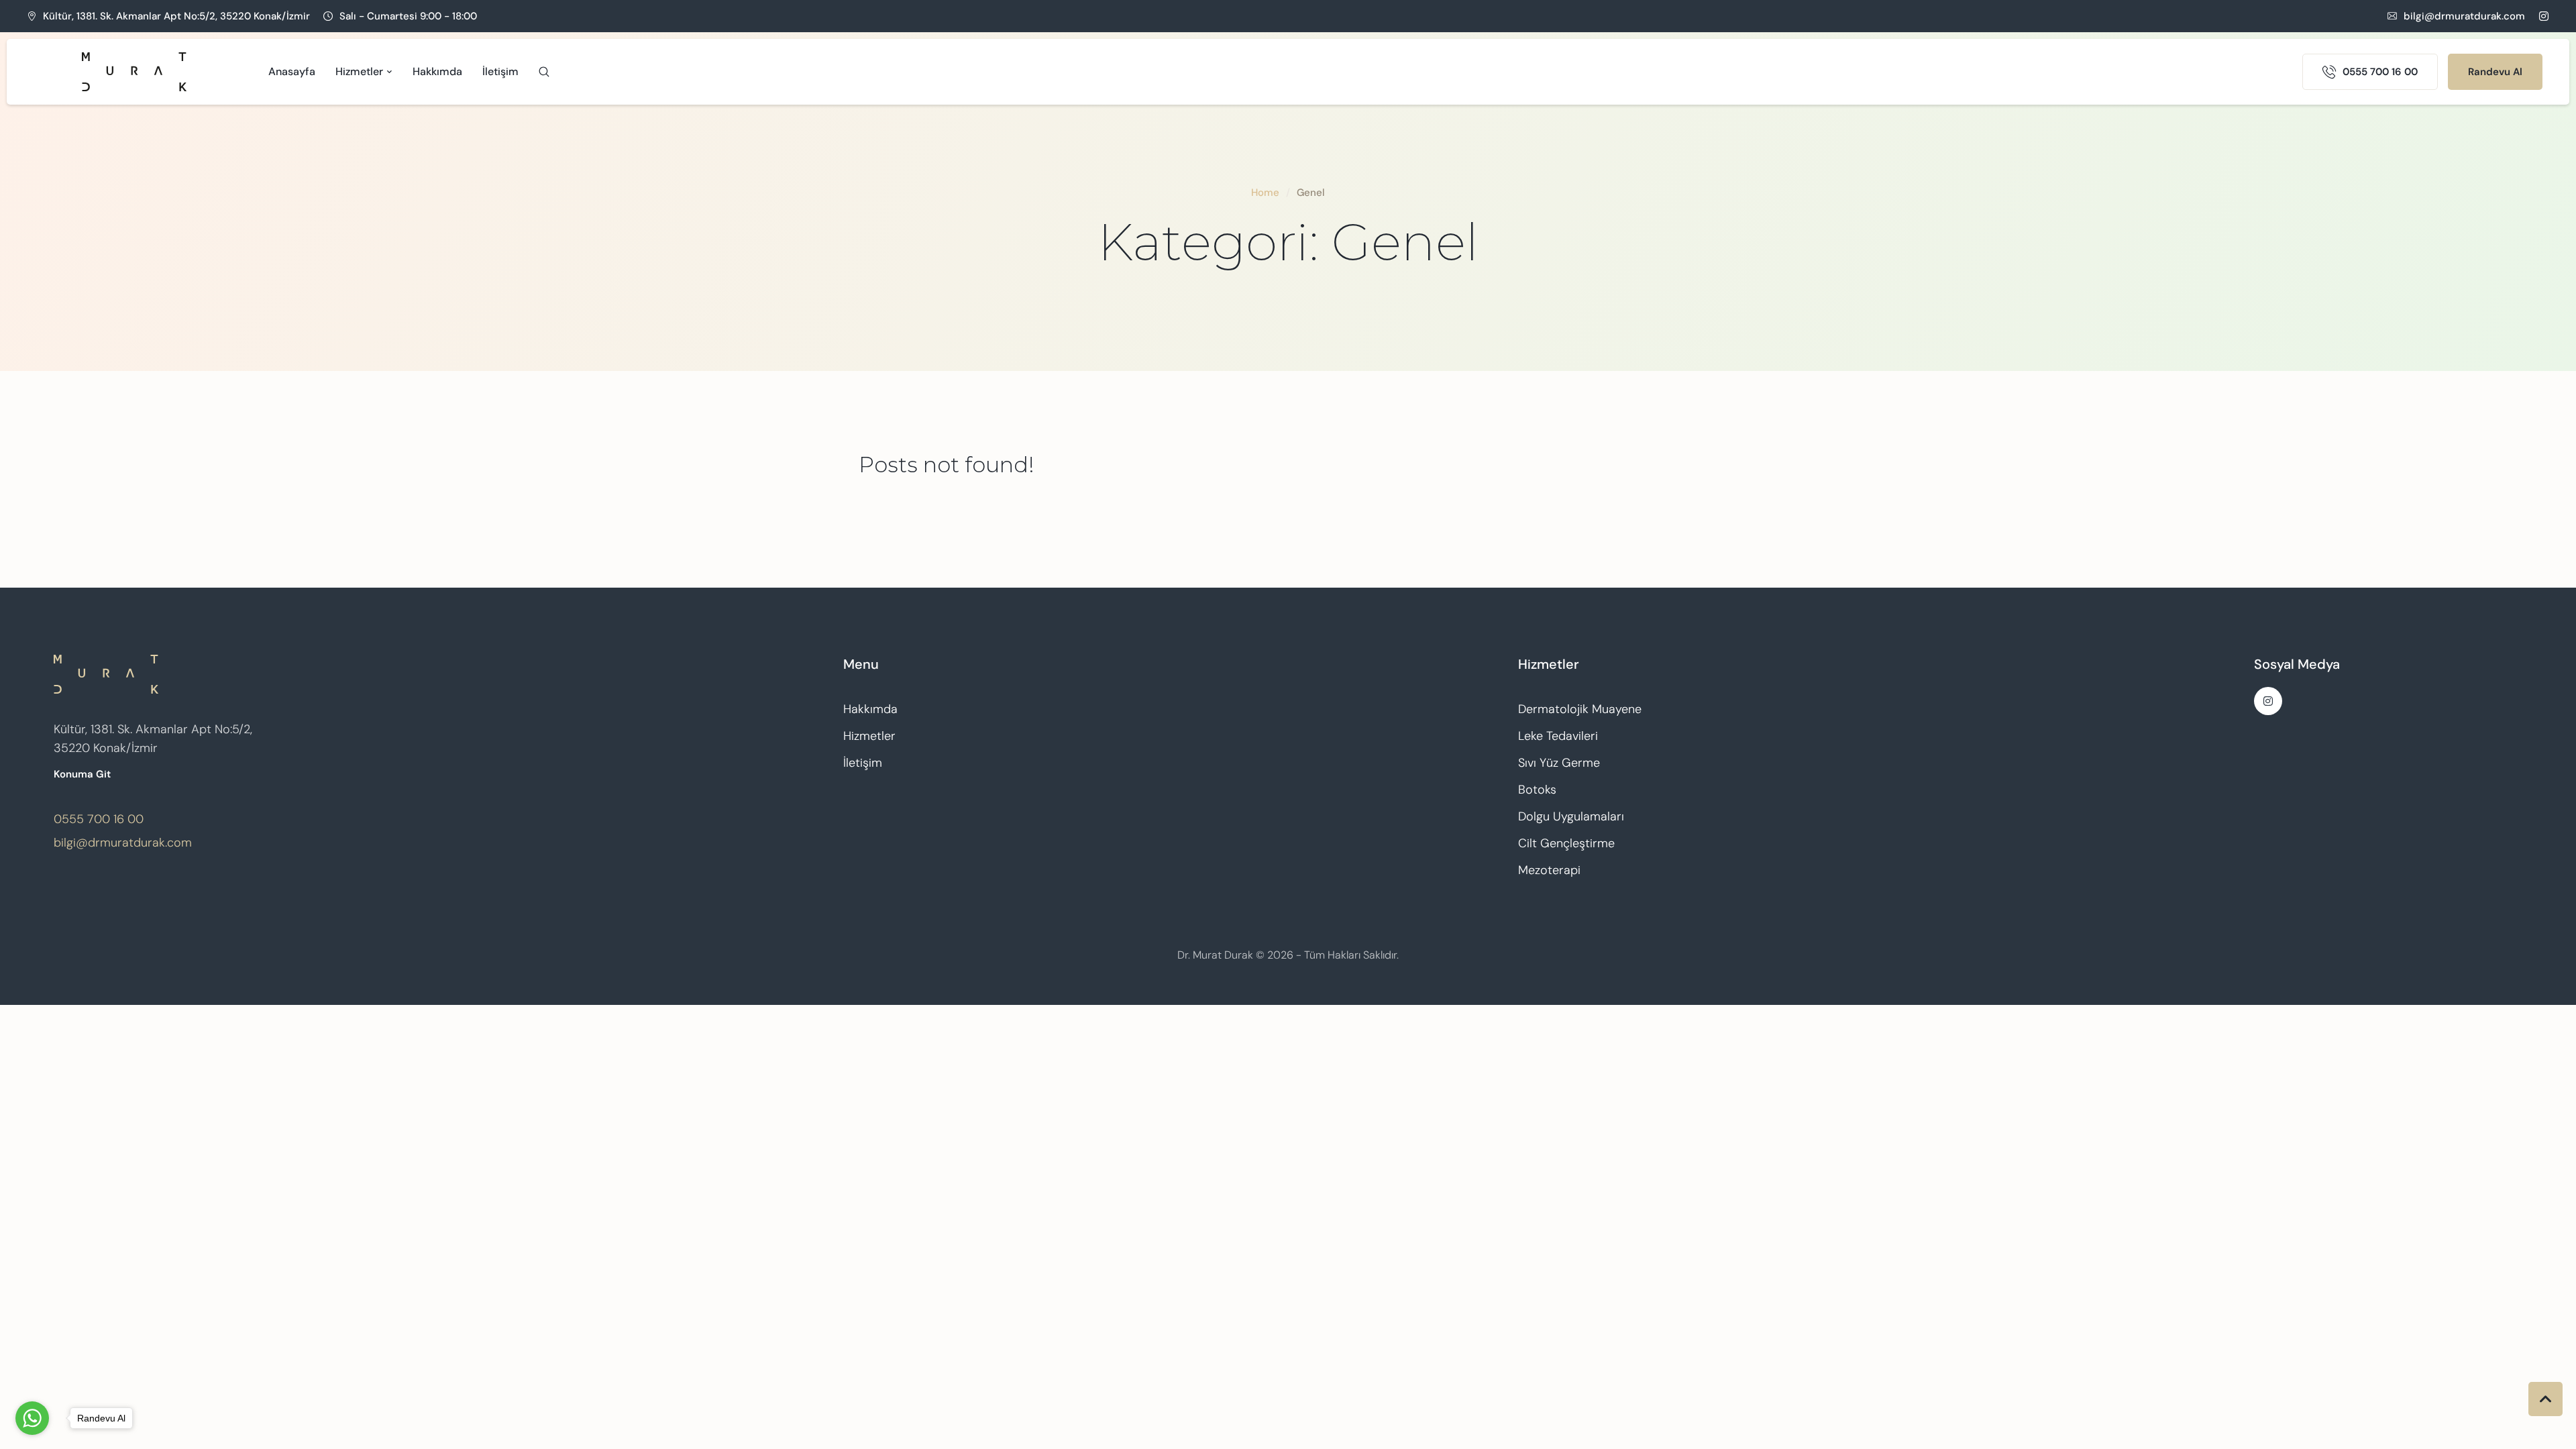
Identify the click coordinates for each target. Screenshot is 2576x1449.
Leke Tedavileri (1558, 736)
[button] (2456, 16)
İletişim (863, 763)
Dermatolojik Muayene (1580, 709)
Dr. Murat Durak (1215, 955)
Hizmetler (869, 736)
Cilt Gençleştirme (1566, 843)
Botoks (1537, 790)
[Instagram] (2544, 16)
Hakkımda (870, 709)
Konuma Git (82, 774)
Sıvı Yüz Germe (1559, 763)
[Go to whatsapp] (32, 1418)
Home (1265, 193)
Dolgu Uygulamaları (1571, 816)
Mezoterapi (1549, 870)
